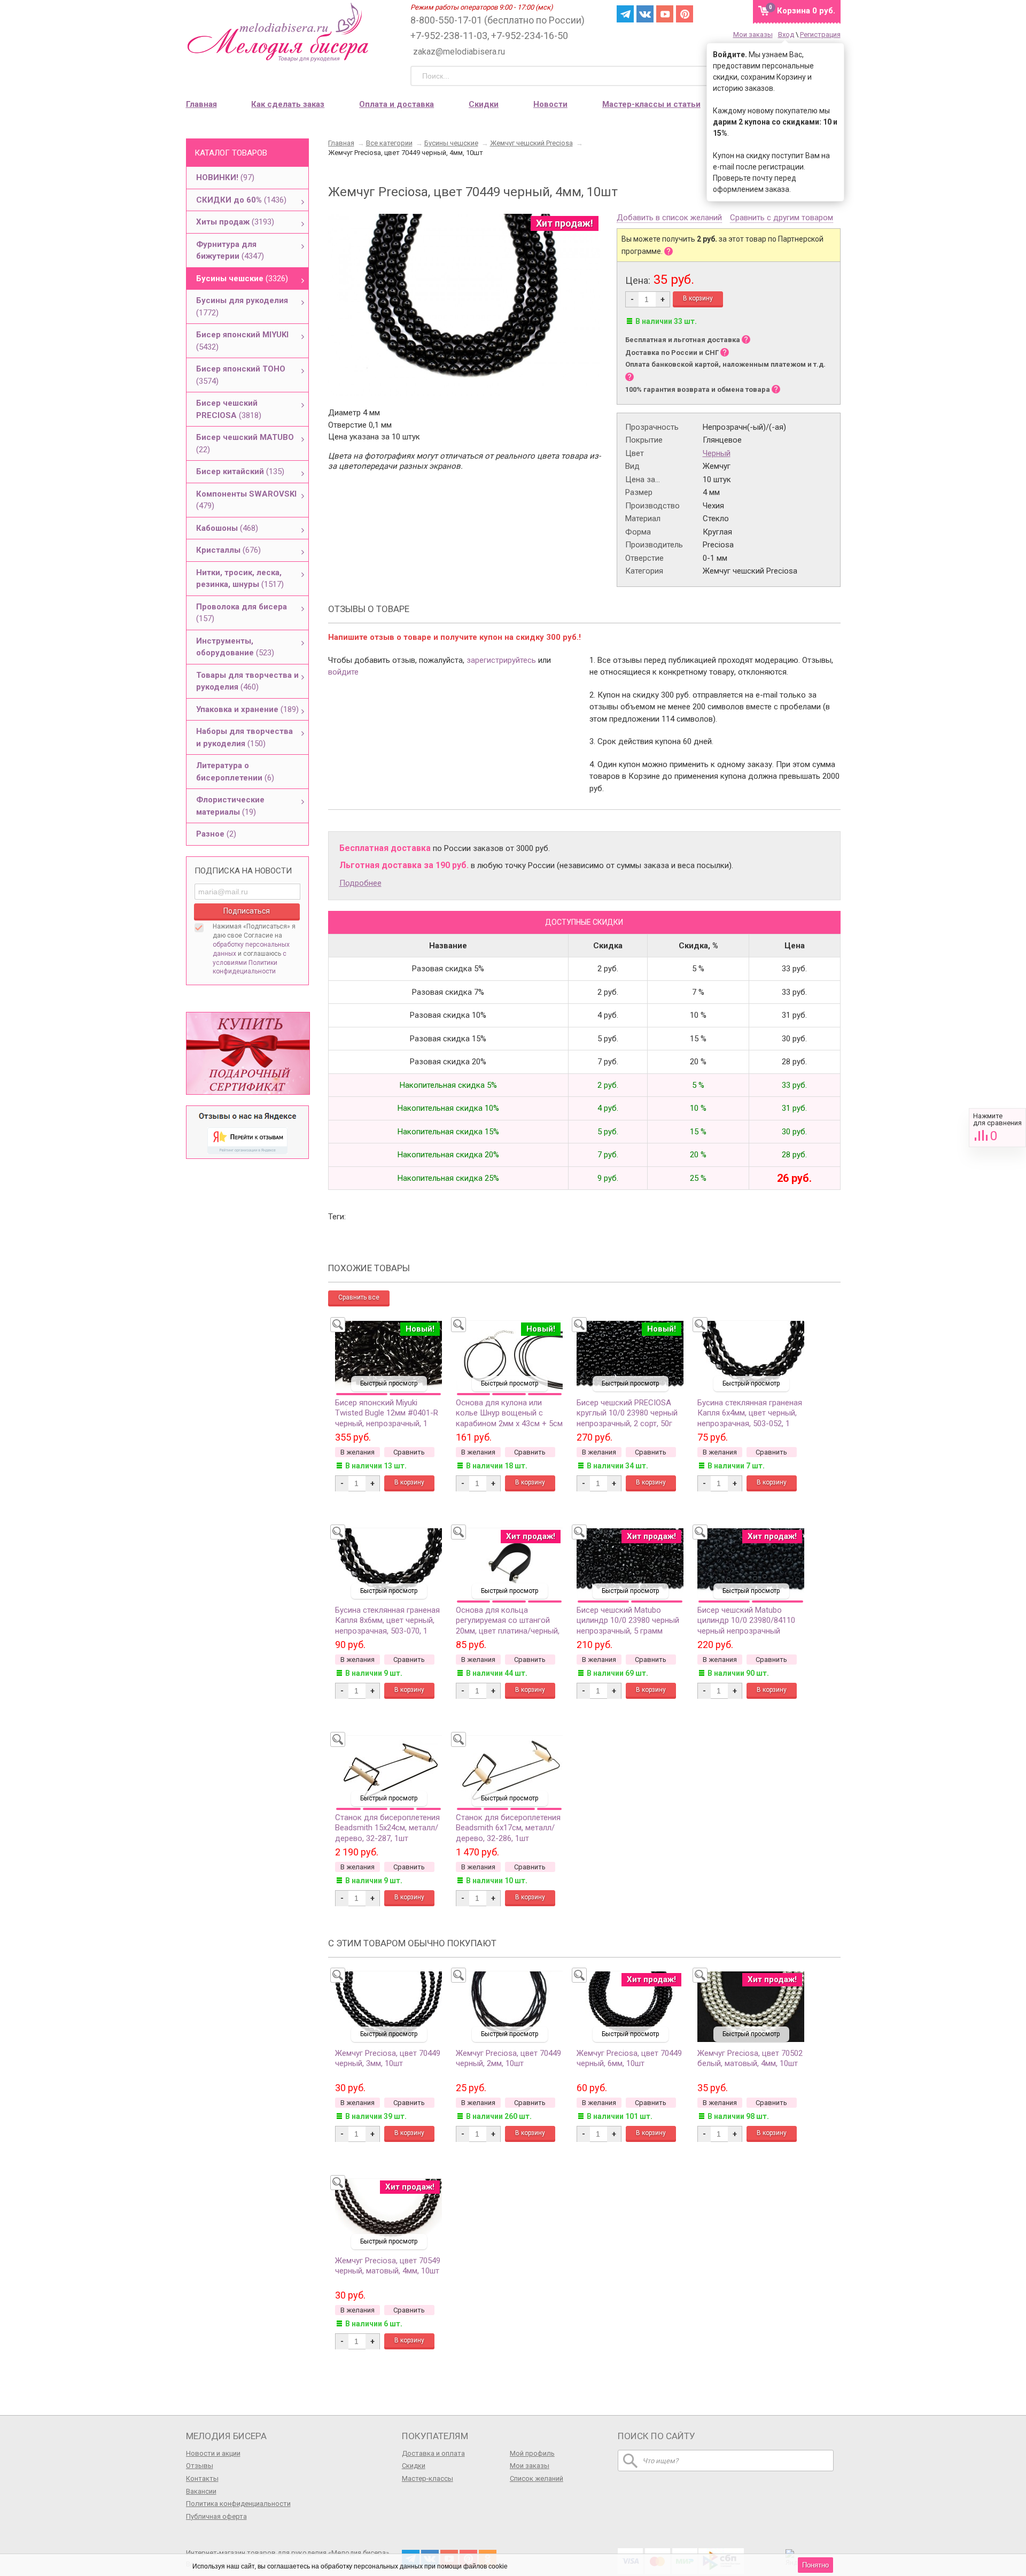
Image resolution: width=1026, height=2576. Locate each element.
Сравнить (997, 1128)
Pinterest (685, 14)
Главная (201, 104)
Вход (786, 34)
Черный (717, 453)
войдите (343, 672)
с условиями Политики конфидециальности (250, 963)
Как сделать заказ (288, 104)
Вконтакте (645, 14)
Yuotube (665, 14)
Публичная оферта (216, 2516)
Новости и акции (213, 2453)
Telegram (625, 14)
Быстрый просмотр (389, 1383)
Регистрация (820, 34)
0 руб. (806, 11)
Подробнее (360, 883)
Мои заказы (753, 34)
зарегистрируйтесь (501, 660)
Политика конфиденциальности (238, 2504)
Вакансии (201, 2491)
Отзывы (200, 2466)
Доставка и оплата (433, 2453)
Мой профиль (532, 2453)
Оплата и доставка (397, 104)
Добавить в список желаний (669, 218)
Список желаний (537, 2478)
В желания (357, 1452)
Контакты (202, 2478)
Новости (550, 104)
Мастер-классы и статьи (651, 104)
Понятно (815, 2565)
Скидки (484, 104)
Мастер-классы (428, 2478)
